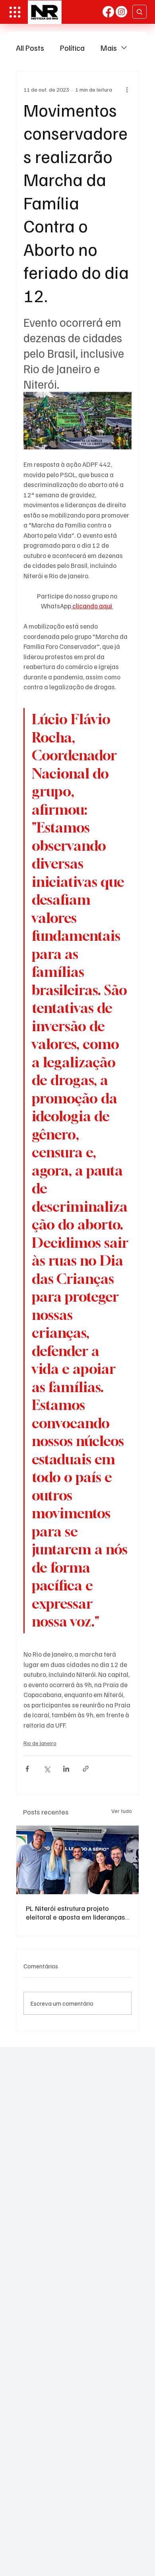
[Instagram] (121, 12)
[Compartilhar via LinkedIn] (66, 1769)
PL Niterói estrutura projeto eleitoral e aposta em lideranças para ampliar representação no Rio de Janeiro (75, 1912)
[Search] (139, 12)
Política (72, 48)
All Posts (30, 48)
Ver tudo (122, 1811)
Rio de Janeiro (40, 1743)
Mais (109, 48)
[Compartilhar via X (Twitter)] (47, 1769)
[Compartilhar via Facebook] (27, 1769)
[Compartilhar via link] (86, 1769)
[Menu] (15, 12)
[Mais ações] (127, 89)
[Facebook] (108, 12)
